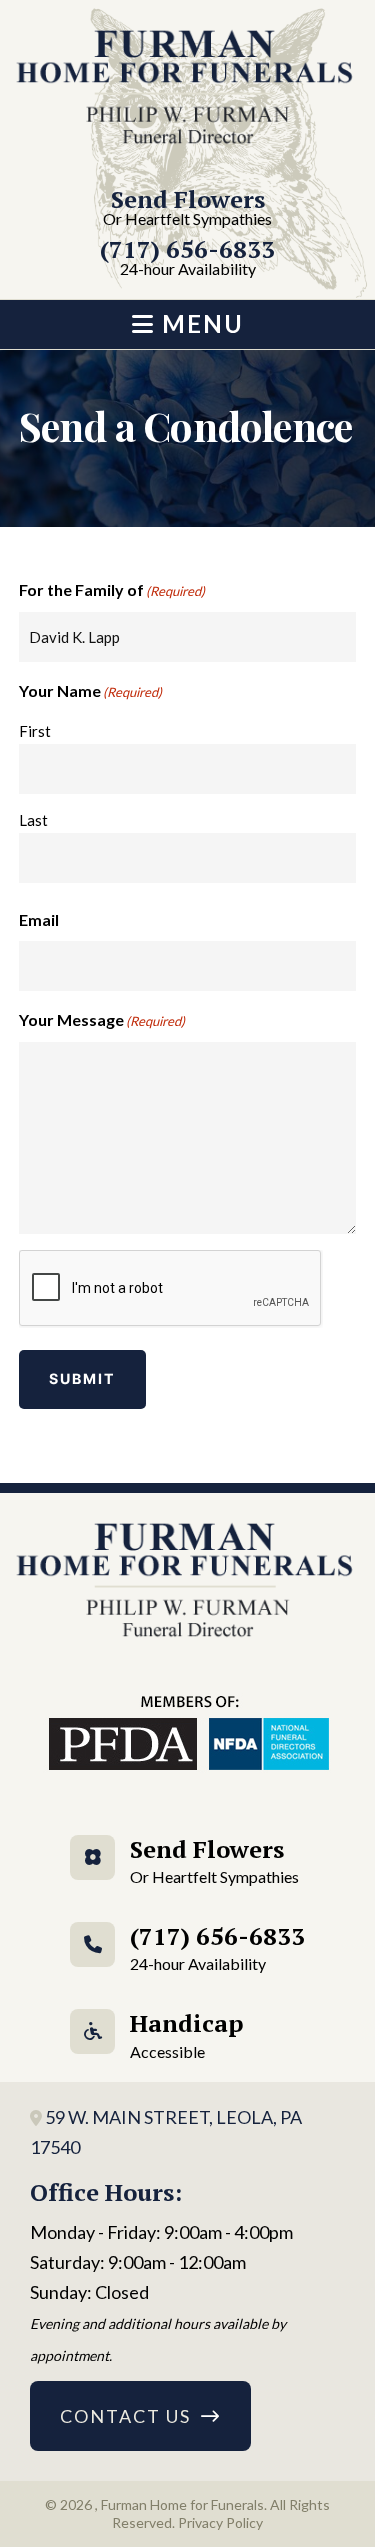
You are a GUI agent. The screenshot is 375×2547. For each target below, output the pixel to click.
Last (33, 820)
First (35, 731)
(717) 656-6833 (187, 258)
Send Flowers (187, 208)
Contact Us (125, 2416)
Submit (82, 1378)
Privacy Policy (220, 2522)
